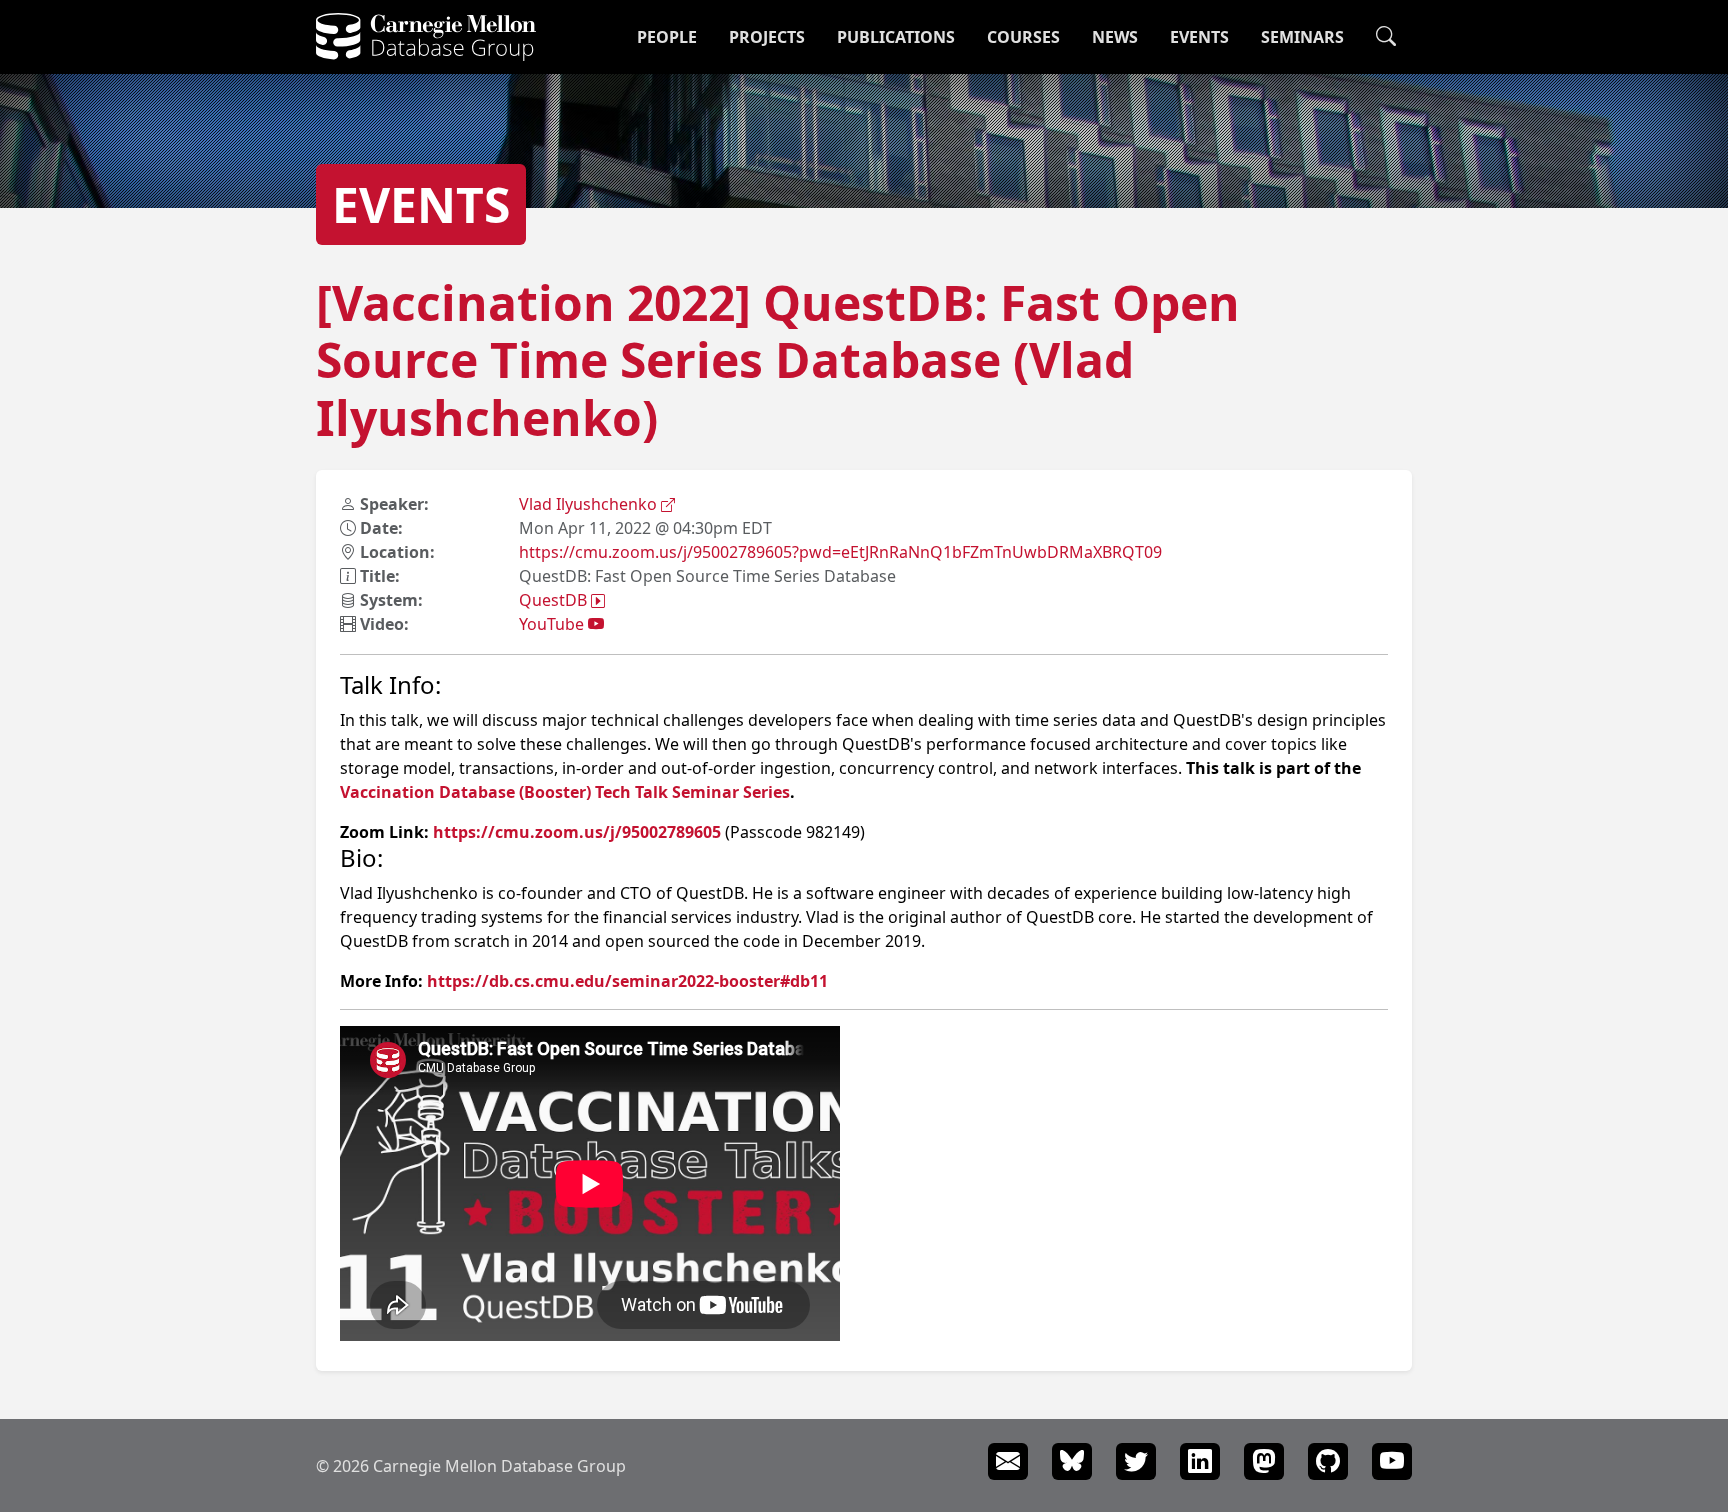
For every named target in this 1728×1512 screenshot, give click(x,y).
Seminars (1302, 37)
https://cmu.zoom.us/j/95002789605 (577, 832)
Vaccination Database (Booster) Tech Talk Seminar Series (565, 792)
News (1115, 37)
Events (1199, 37)
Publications (896, 37)
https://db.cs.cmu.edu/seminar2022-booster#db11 (627, 981)
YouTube (553, 624)
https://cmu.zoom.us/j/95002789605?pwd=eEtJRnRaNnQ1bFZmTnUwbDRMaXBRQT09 (840, 552)
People (667, 37)
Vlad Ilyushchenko (590, 504)
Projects (767, 37)
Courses (1023, 37)
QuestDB (555, 600)
